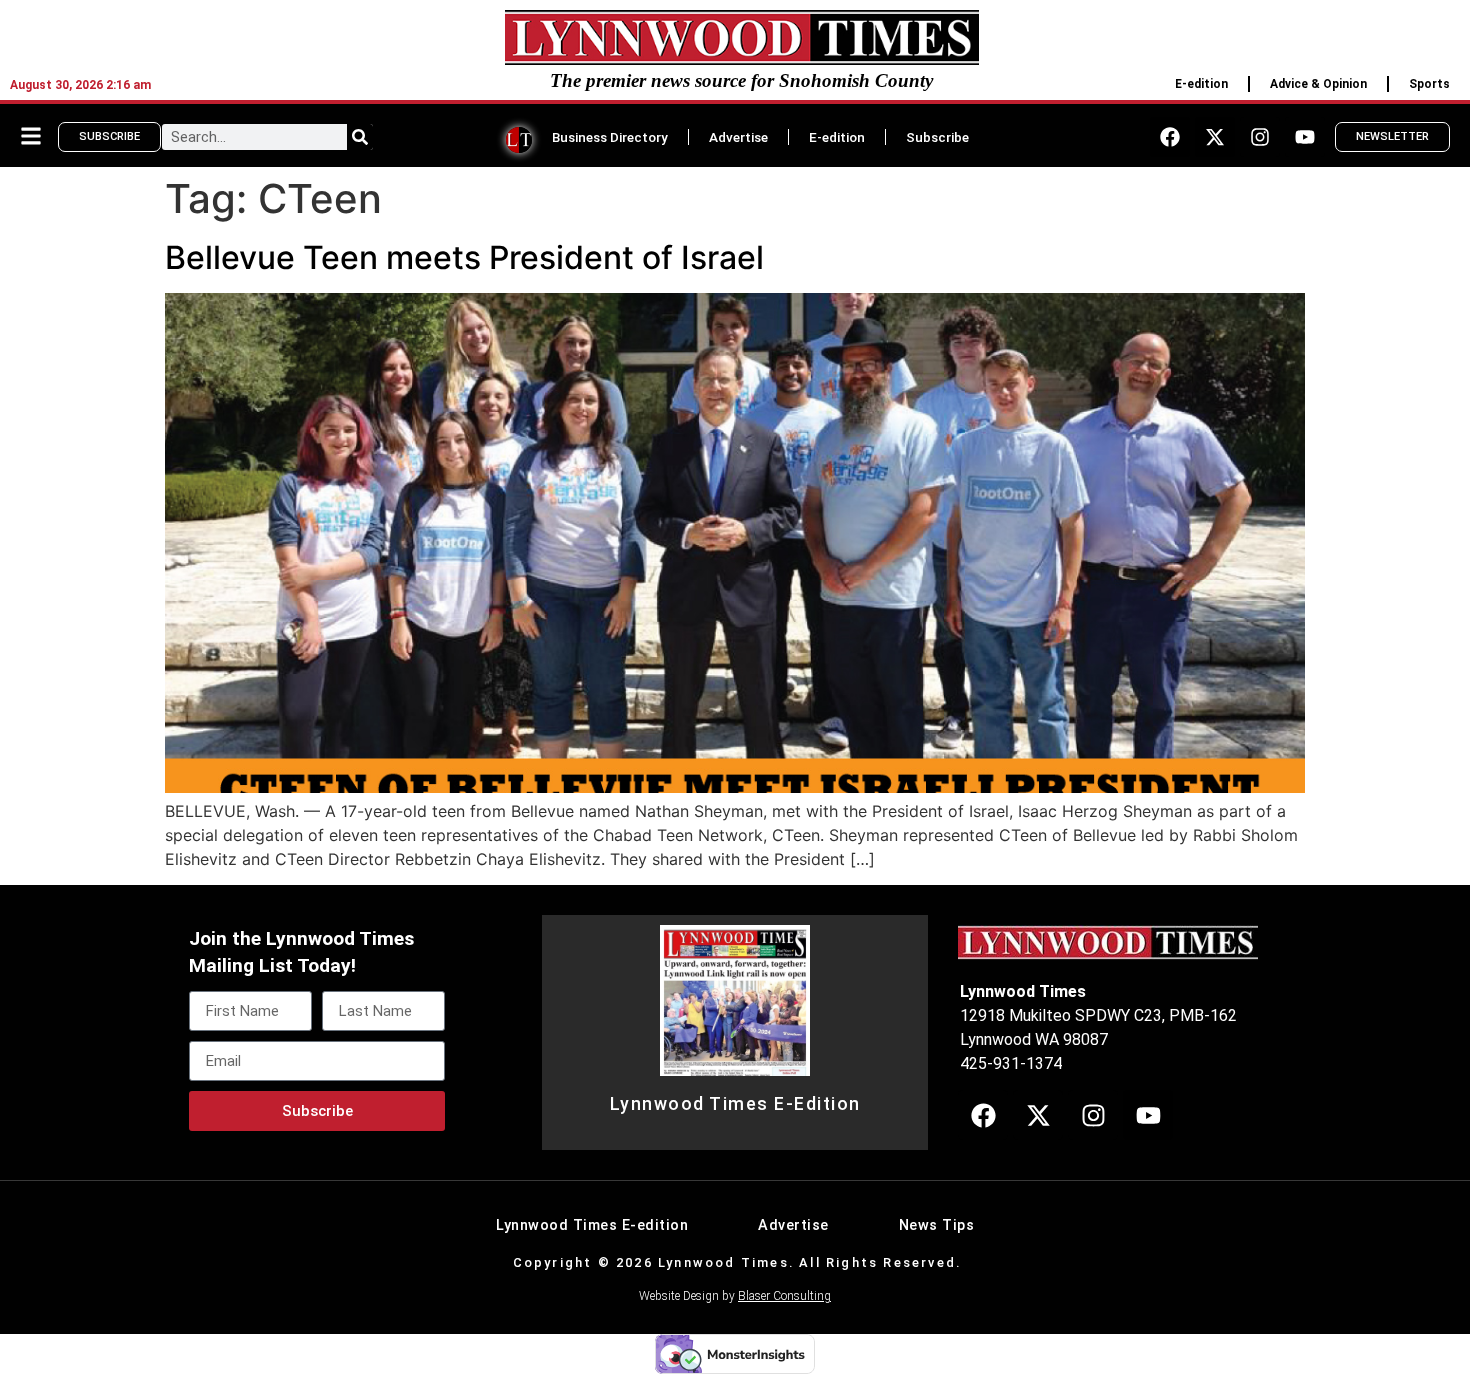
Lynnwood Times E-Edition (735, 1104)
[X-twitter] (1215, 137)
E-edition (1201, 84)
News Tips (937, 1225)
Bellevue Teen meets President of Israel (464, 257)
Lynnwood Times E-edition (592, 1225)
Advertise (738, 137)
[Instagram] (1260, 137)
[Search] (360, 137)
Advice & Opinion (1318, 84)
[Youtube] (1305, 137)
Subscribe (937, 137)
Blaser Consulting (784, 1296)
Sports (1429, 84)
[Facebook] (1170, 137)
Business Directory (610, 137)
